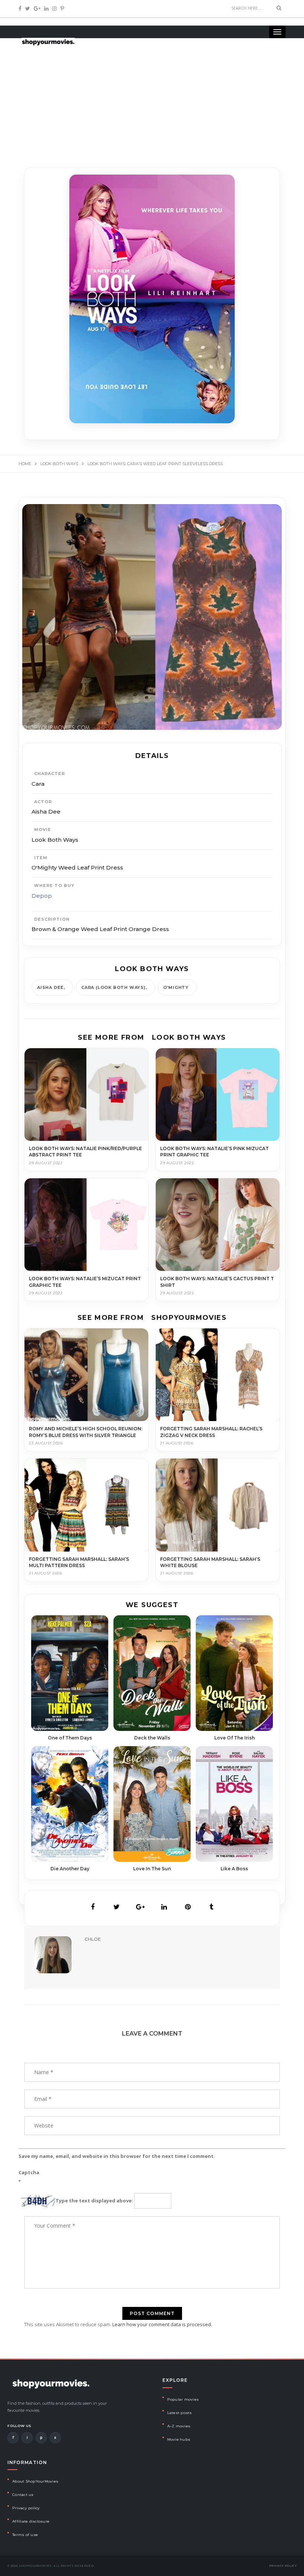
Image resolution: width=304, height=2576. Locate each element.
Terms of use (25, 2535)
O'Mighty (176, 987)
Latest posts (180, 2413)
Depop (42, 896)
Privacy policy (26, 2508)
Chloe (93, 1939)
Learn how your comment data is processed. (162, 2324)
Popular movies (183, 2399)
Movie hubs (179, 2439)
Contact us (23, 2495)
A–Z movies (179, 2426)
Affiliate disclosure (31, 2521)
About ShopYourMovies (35, 2481)
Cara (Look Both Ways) (113, 987)
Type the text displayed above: (94, 2201)
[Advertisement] (152, 96)
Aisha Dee (50, 987)
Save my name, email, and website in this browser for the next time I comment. (117, 2156)
